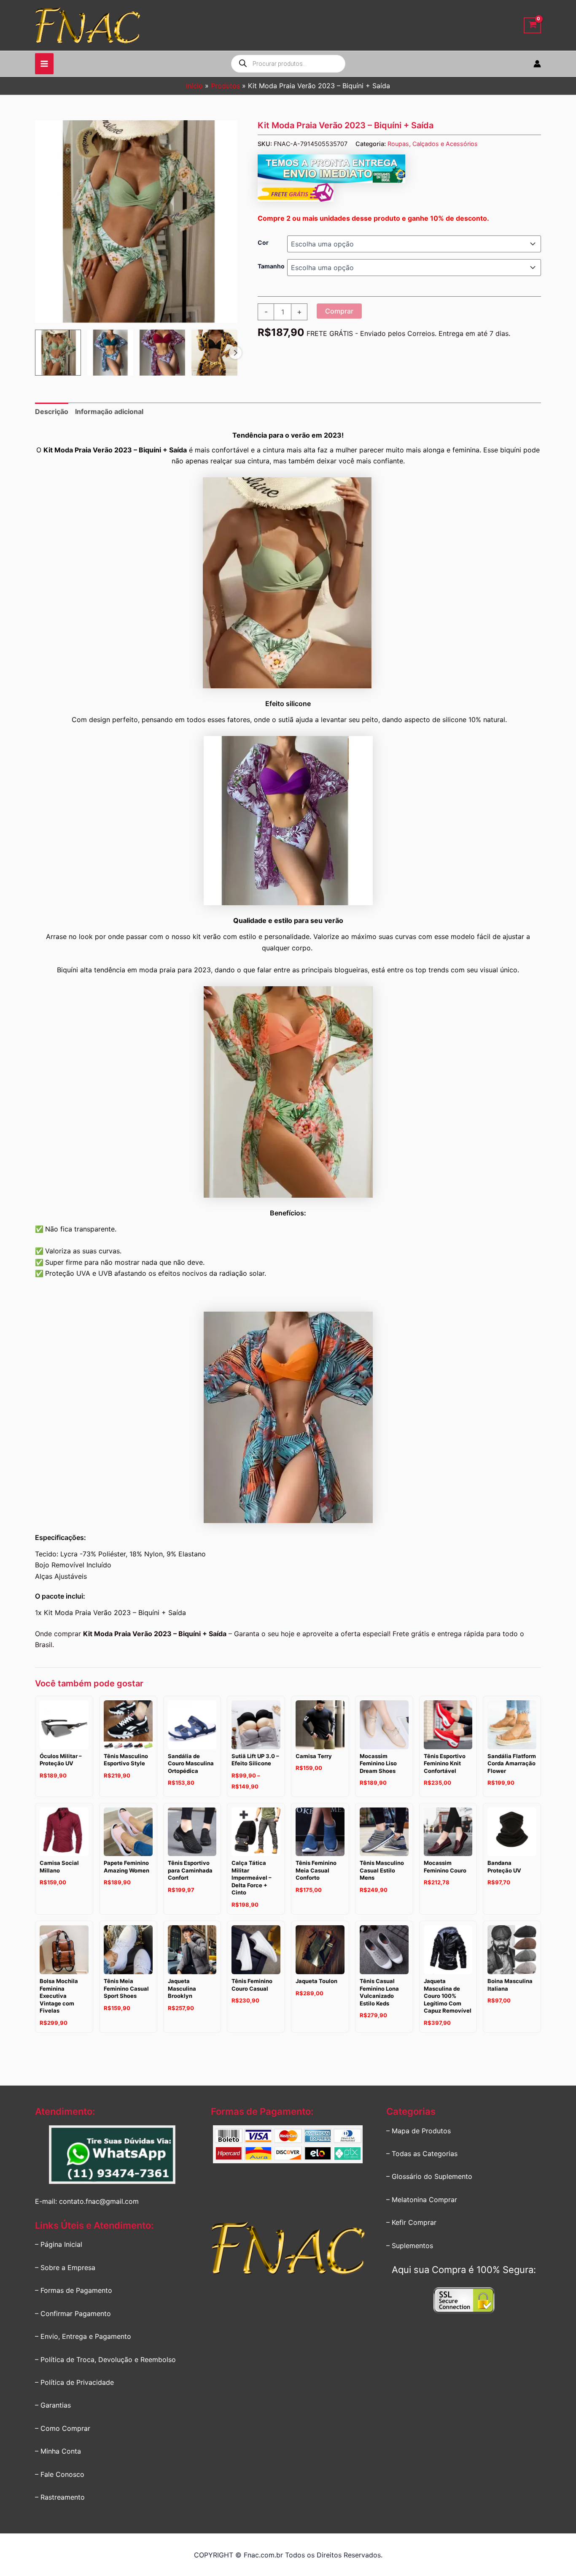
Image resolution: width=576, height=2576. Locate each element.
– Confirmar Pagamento (73, 2314)
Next (235, 353)
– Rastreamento (60, 2497)
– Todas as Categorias (422, 2154)
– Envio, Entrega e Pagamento (83, 2336)
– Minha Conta (58, 2451)
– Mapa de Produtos (419, 2131)
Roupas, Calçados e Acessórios (433, 144)
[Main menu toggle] (44, 64)
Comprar (339, 311)
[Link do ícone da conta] (537, 64)
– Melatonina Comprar (422, 2200)
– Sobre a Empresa (65, 2268)
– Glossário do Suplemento (429, 2176)
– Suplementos (410, 2246)
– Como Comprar (63, 2428)
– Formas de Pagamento (74, 2290)
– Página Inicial (59, 2244)
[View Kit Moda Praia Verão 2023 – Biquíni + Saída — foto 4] (214, 353)
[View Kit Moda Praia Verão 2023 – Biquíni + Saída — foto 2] (110, 353)
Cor (263, 242)
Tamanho (271, 266)
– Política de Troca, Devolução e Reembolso (105, 2360)
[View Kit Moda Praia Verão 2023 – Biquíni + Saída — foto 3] (163, 353)
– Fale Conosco (60, 2474)
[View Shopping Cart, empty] (532, 26)
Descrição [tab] (52, 411)
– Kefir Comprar (411, 2222)
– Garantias (53, 2405)
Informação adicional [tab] (109, 411)
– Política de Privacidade (74, 2382)
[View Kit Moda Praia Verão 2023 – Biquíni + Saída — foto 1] (58, 353)
